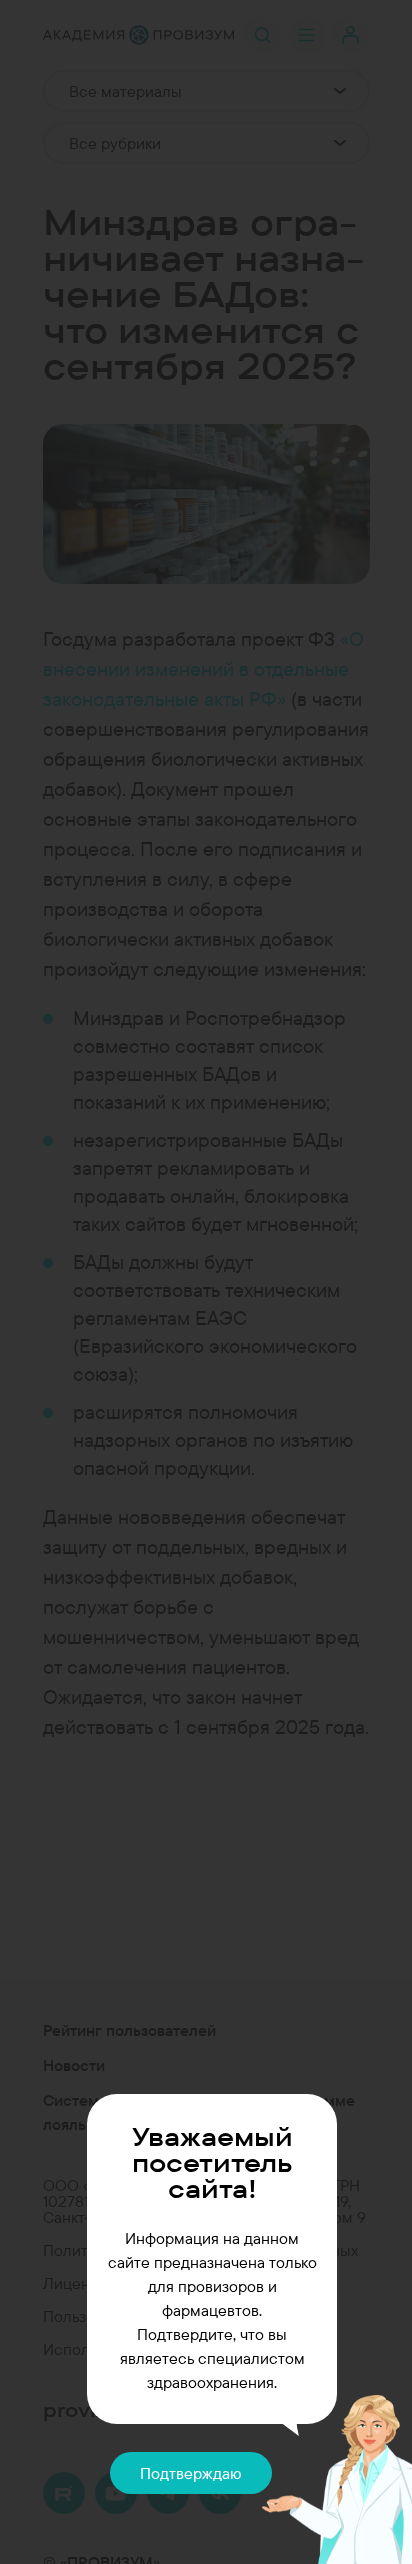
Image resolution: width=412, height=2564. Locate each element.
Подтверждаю (191, 2473)
